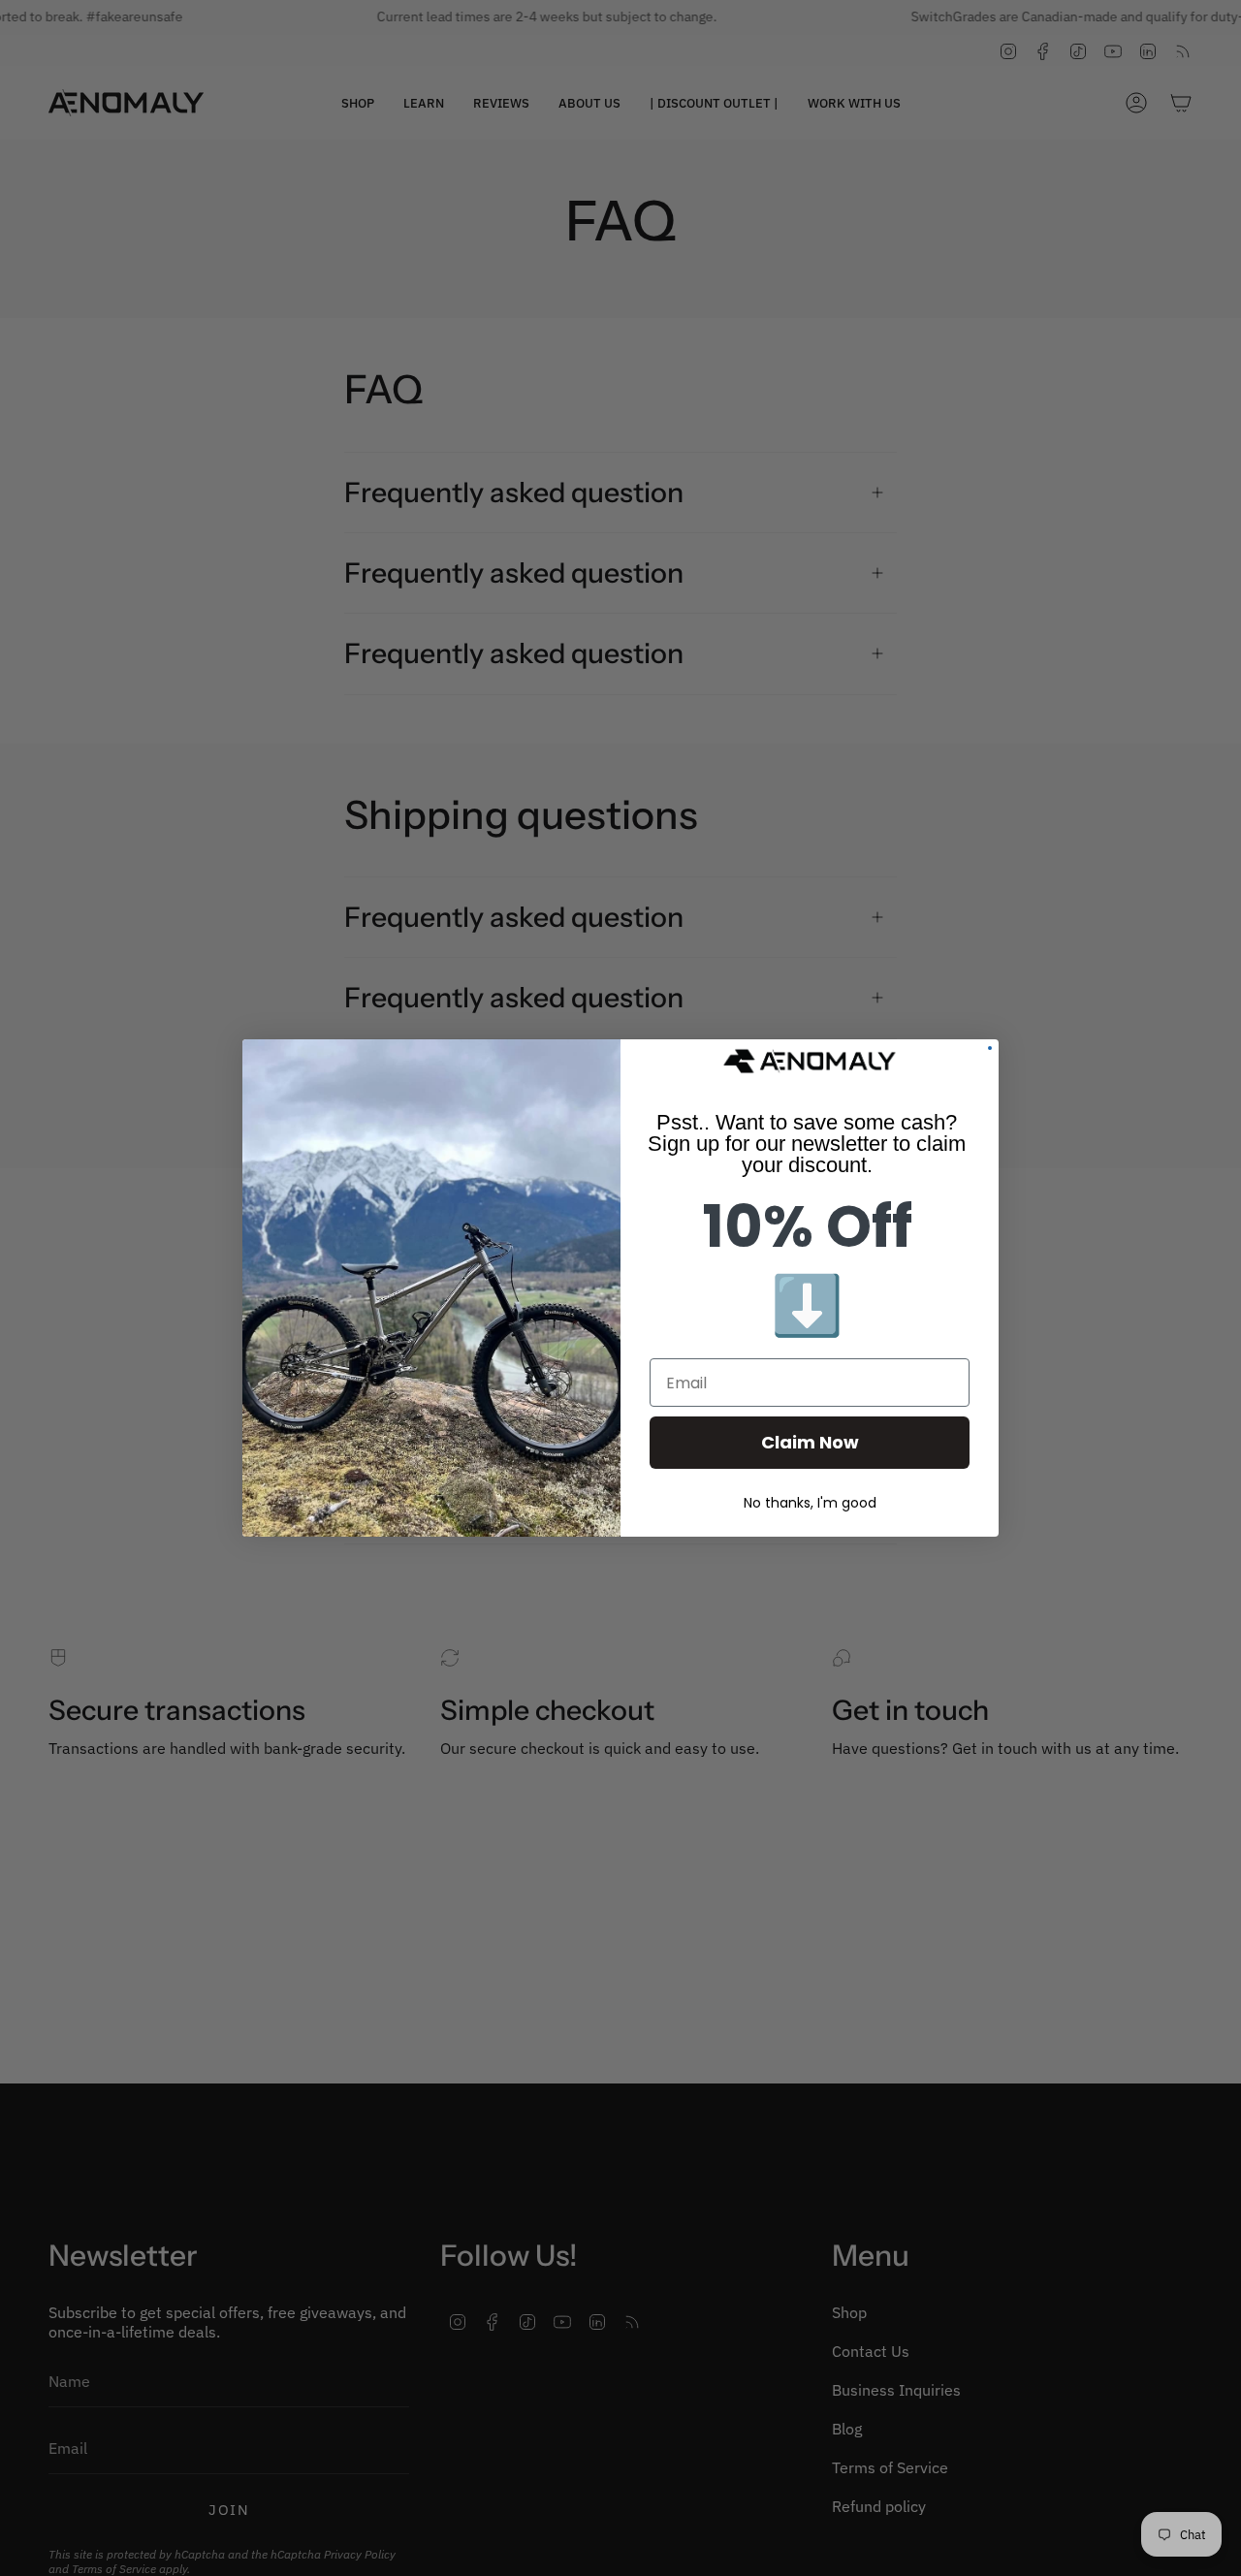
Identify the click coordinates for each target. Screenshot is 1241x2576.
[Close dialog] (990, 1048)
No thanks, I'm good (810, 1503)
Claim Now (810, 1442)
